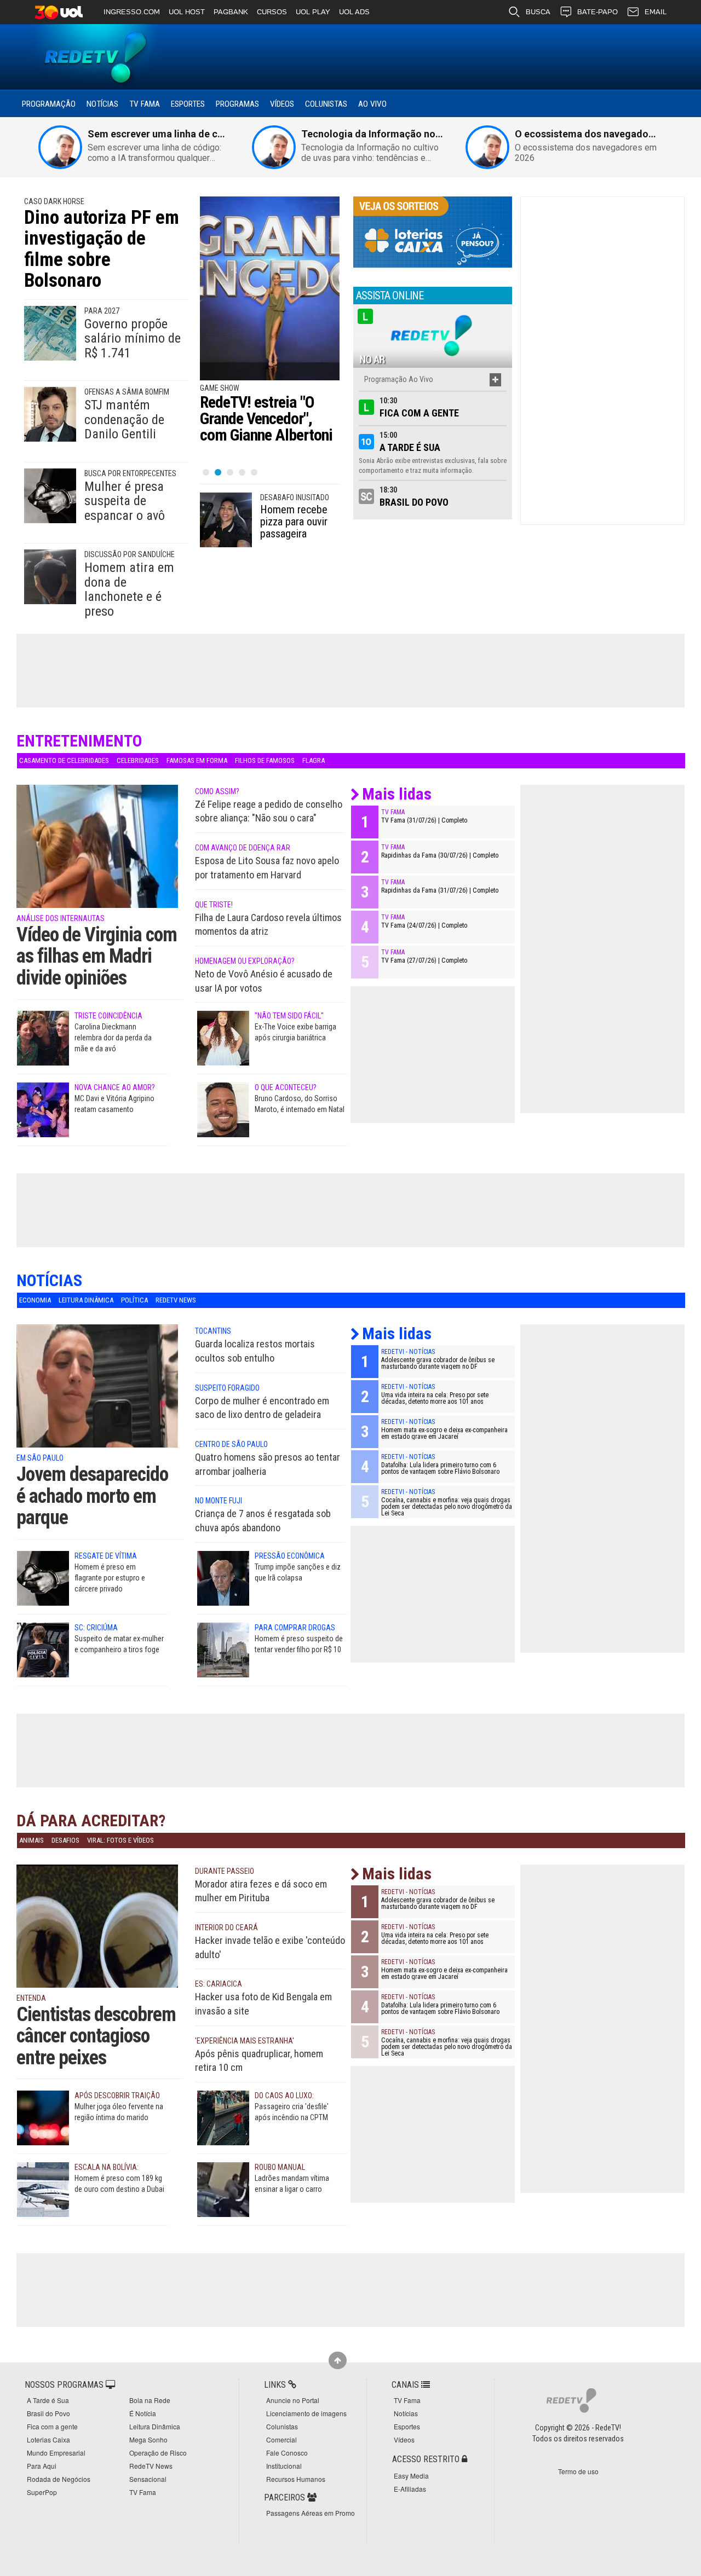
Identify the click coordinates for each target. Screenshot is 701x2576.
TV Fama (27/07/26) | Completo (424, 960)
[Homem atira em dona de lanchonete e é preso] (50, 576)
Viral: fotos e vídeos (120, 1840)
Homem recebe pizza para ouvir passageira (294, 522)
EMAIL (656, 12)
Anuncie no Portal (293, 2400)
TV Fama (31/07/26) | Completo (424, 820)
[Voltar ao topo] (338, 2360)
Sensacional (148, 2479)
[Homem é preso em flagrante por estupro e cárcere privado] (43, 1577)
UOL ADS (354, 12)
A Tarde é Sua (410, 447)
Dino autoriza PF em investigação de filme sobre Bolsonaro (102, 249)
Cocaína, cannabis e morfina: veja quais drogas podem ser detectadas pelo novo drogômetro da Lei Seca (447, 1507)
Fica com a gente (419, 413)
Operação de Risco (158, 2453)
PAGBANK (231, 12)
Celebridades (138, 760)
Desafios (65, 1840)
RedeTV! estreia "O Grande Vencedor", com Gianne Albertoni (266, 418)
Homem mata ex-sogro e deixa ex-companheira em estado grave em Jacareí (444, 1433)
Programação (49, 104)
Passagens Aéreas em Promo (311, 2513)
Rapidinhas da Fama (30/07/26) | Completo (440, 855)
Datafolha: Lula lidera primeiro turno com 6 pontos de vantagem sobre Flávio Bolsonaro (440, 1468)
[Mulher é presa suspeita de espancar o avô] (50, 495)
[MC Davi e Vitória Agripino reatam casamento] (43, 1109)
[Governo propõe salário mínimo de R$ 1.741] (50, 333)
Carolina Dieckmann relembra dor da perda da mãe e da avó (113, 1038)
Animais (31, 1840)
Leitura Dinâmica (86, 1300)
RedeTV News (176, 1300)
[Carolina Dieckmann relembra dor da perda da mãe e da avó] (43, 1038)
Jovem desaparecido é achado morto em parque (92, 1496)
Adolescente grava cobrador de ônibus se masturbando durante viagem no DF (438, 1363)
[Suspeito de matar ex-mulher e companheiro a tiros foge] (43, 1649)
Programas (237, 104)
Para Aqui (42, 2466)
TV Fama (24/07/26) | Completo (424, 925)
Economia (35, 1300)
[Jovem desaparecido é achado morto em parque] (97, 1402)
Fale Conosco (287, 2453)
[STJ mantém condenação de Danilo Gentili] (50, 414)
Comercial (281, 2439)
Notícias (102, 104)
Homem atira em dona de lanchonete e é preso (129, 589)
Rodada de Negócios (59, 2479)
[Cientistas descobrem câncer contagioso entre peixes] (97, 1941)
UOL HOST (187, 12)
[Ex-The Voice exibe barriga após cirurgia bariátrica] (223, 1038)
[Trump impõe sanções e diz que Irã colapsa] (223, 1577)
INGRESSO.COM (132, 12)
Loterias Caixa (48, 2439)
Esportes (188, 104)
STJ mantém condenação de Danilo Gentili (124, 419)
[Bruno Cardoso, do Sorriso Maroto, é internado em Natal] (223, 1109)
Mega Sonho (148, 2439)
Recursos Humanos (296, 2479)
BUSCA (538, 12)
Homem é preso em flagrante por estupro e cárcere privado (110, 1578)
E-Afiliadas (410, 2489)
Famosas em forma (197, 760)
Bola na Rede (150, 2400)
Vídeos (282, 104)
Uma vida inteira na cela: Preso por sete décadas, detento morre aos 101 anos (435, 1398)
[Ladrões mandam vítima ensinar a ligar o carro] (223, 2189)
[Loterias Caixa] (433, 231)
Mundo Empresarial (56, 2453)
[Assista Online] (433, 335)
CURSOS (272, 12)
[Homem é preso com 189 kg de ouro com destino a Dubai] (43, 2189)
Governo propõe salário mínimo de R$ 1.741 (133, 338)
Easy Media (411, 2476)
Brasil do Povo (414, 502)
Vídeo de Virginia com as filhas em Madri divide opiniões (97, 956)
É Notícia (143, 2413)
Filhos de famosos (265, 760)
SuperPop (42, 2492)
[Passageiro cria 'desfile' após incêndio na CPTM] (223, 2117)
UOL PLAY (313, 12)
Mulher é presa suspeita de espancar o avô (125, 501)
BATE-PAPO (597, 12)
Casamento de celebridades (64, 760)
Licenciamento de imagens (306, 2413)
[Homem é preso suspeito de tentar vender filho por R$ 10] (223, 1649)
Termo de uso (578, 2471)
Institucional (284, 2466)
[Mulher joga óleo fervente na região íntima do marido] (43, 2117)
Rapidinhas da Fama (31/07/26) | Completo (440, 890)
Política (134, 1300)
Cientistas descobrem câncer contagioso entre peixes (96, 2036)
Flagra (314, 760)
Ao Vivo (372, 104)
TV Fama (145, 104)
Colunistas (326, 104)
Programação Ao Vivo (399, 379)
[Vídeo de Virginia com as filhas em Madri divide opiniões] (97, 861)
